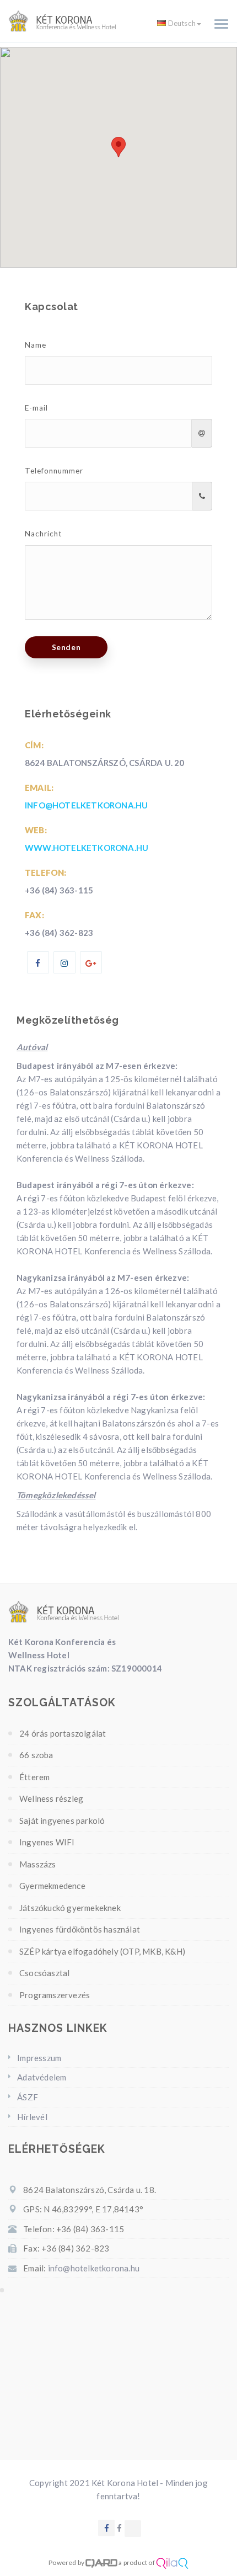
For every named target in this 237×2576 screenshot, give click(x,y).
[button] (118, 147)
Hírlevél (32, 2117)
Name (36, 345)
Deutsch (182, 23)
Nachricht (43, 534)
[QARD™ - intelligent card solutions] (101, 2562)
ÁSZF (28, 2097)
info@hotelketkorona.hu (86, 805)
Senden (66, 647)
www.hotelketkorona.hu (87, 848)
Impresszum (39, 2058)
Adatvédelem (42, 2077)
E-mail (36, 408)
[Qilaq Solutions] (172, 2562)
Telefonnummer (54, 471)
